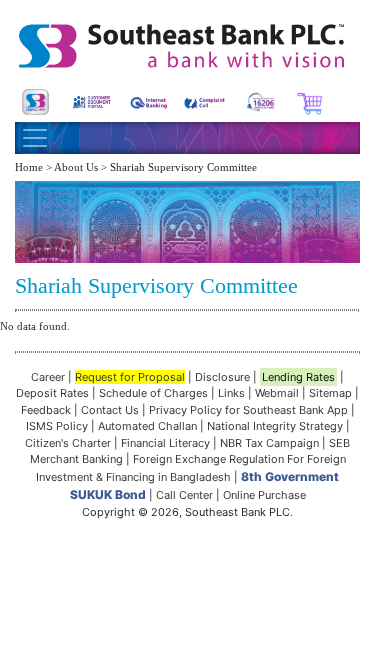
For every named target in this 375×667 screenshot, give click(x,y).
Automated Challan (147, 426)
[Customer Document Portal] (91, 101)
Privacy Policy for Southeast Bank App (248, 410)
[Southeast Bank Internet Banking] (148, 101)
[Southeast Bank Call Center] (260, 101)
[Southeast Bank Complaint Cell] (204, 101)
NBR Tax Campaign (269, 443)
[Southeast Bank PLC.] (187, 43)
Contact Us (110, 410)
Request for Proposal (130, 377)
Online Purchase (264, 495)
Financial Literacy (165, 443)
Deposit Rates (52, 393)
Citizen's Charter (68, 443)
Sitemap (330, 393)
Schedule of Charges (153, 393)
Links (231, 393)
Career (48, 377)
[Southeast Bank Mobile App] (35, 101)
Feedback (46, 410)
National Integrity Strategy (275, 426)
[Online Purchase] (316, 101)
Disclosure (222, 377)
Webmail (277, 393)
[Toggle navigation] (35, 138)
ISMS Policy (57, 426)
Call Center (184, 495)
